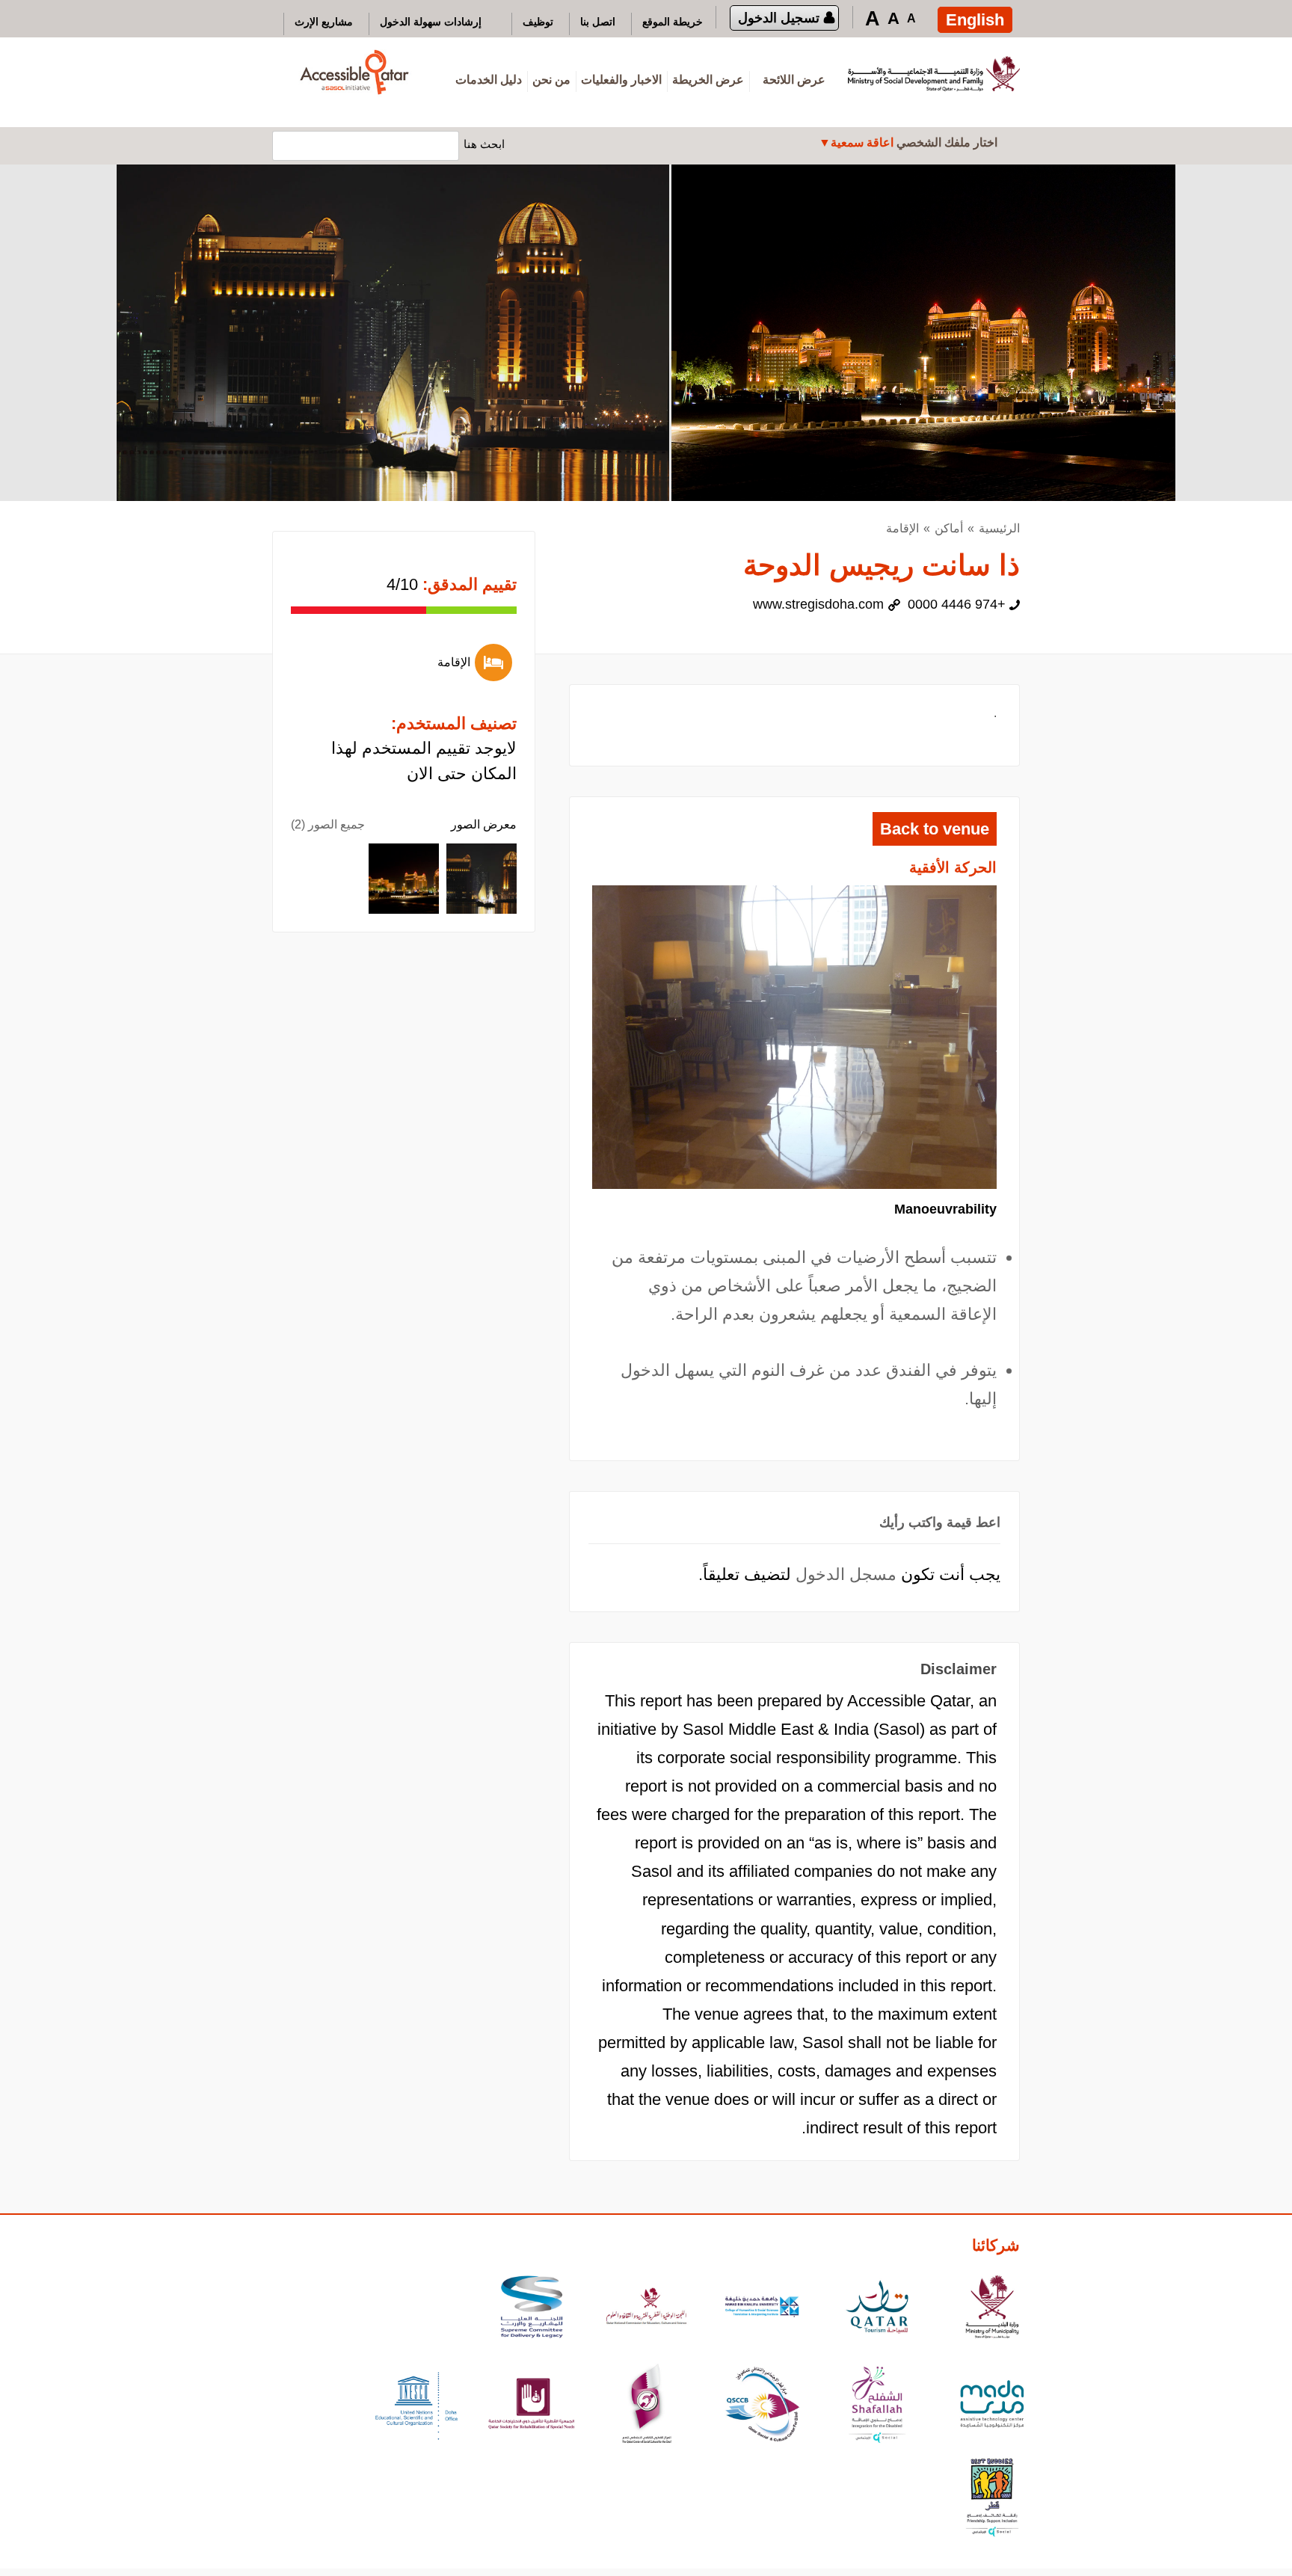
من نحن (551, 80)
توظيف (538, 22)
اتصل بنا (598, 22)
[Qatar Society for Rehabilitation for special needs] (532, 2406)
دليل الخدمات (489, 80)
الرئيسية (999, 528)
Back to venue (935, 829)
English (975, 20)
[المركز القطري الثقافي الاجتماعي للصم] (647, 2406)
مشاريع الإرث (324, 22)
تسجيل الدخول (779, 18)
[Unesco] (416, 2406)
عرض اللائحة (794, 80)
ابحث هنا (484, 144)
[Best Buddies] (992, 2499)
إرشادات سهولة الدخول (431, 22)
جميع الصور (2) (328, 824)
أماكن (949, 528)
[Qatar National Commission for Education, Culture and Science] (647, 2309)
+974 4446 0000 (957, 604)
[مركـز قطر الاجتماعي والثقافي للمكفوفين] (762, 2406)
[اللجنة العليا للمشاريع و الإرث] (532, 2309)
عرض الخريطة (708, 80)
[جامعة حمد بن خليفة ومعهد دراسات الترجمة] (762, 2309)
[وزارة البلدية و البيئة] (992, 2309)
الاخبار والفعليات (621, 80)
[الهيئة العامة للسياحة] (877, 2309)
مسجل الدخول (846, 1574)
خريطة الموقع (673, 22)
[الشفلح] (877, 2406)
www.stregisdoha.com (818, 604)
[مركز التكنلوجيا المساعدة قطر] (992, 2406)
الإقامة (902, 528)
